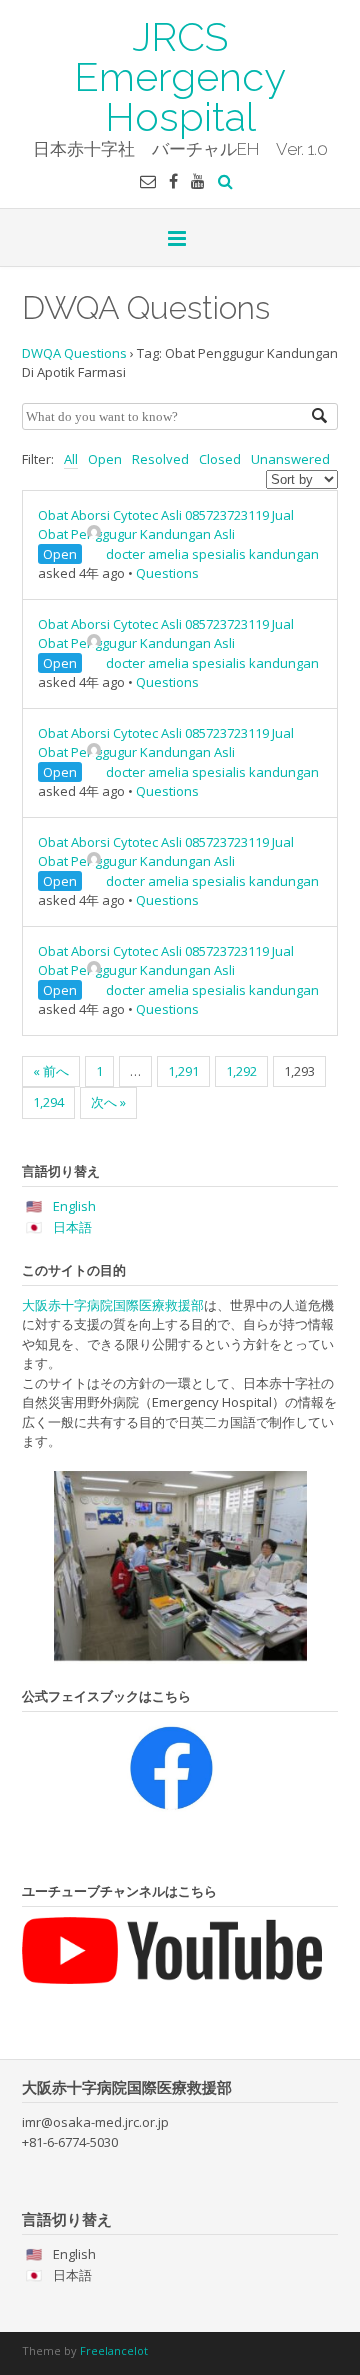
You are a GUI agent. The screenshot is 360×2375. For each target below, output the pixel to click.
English (74, 1206)
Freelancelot (114, 2350)
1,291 (183, 1071)
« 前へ (51, 1071)
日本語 (72, 1227)
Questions (167, 573)
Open (105, 459)
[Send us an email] (148, 181)
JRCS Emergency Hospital (180, 75)
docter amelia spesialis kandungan (212, 554)
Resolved (160, 459)
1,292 (241, 1071)
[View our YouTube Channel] (198, 181)
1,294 (48, 1102)
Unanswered (290, 459)
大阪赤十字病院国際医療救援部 (113, 1305)
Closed (220, 459)
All (71, 459)
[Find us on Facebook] (173, 181)
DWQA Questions (74, 353)
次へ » (108, 1102)
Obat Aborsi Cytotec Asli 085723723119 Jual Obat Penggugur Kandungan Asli (166, 525)
